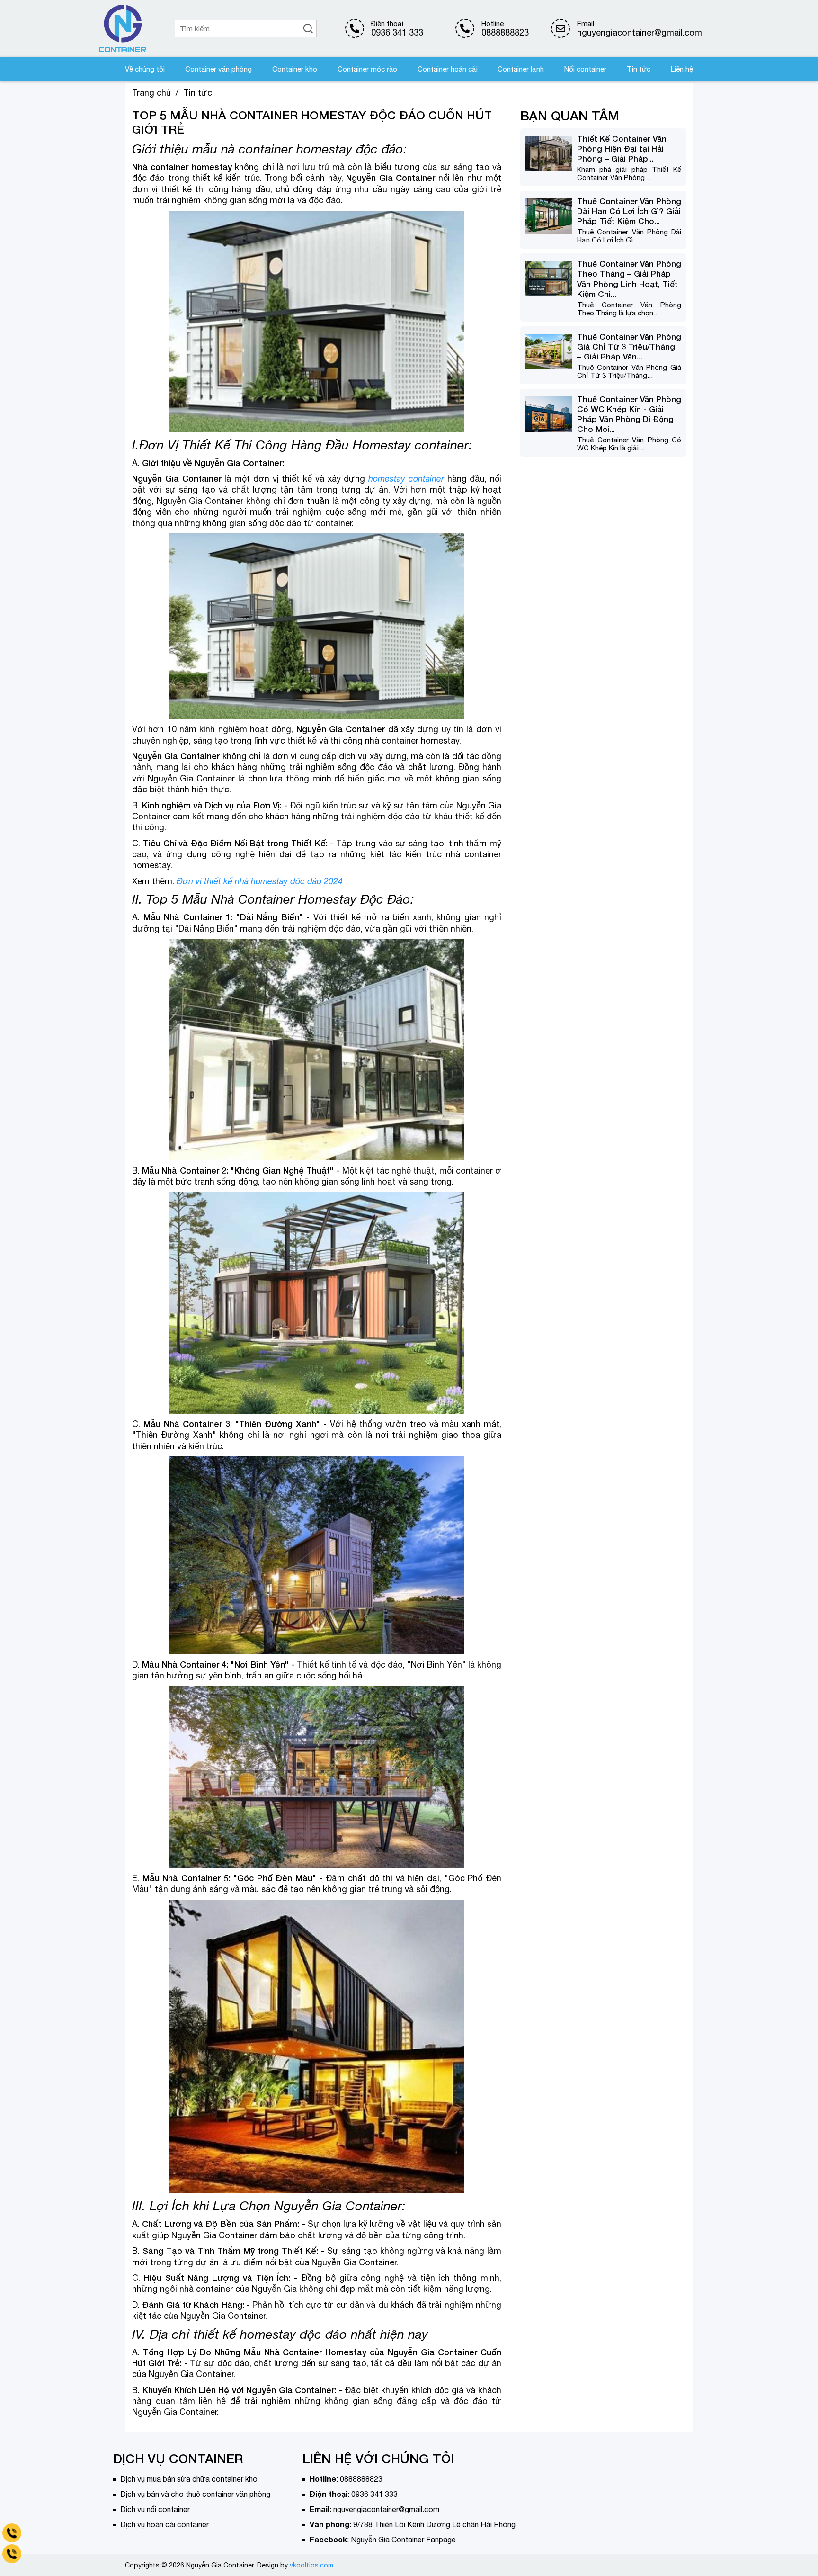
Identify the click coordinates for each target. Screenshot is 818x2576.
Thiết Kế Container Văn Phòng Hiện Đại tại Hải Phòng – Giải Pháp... (622, 148)
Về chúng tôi (145, 69)
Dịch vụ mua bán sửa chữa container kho (189, 2479)
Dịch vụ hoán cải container (164, 2524)
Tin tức (639, 69)
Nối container (585, 69)
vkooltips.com (311, 2565)
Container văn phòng (218, 69)
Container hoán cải (448, 69)
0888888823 (505, 32)
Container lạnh (521, 69)
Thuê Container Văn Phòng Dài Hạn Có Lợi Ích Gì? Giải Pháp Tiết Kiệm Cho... (629, 211)
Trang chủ (151, 93)
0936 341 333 (397, 32)
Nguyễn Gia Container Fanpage (403, 2540)
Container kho (295, 69)
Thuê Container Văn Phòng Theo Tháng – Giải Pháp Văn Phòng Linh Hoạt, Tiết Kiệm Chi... (629, 278)
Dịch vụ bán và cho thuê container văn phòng (195, 2494)
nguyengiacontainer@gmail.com (386, 2509)
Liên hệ (682, 69)
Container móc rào (367, 69)
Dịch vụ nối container (155, 2509)
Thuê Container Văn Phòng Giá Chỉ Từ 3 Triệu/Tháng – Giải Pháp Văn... (629, 346)
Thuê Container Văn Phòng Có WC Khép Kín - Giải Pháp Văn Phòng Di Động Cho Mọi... (629, 414)
